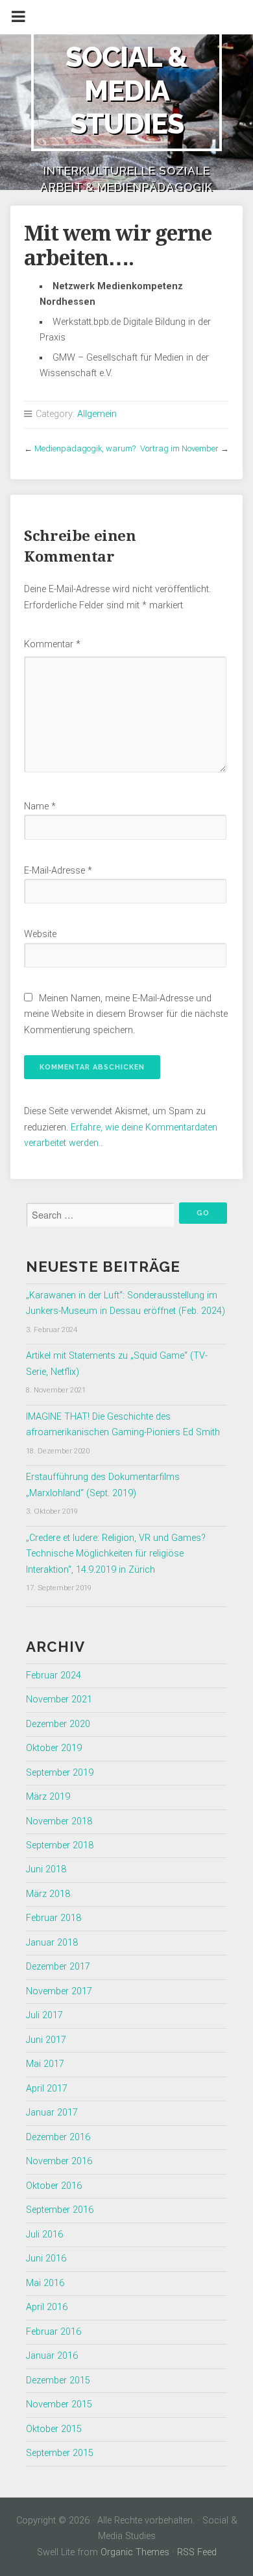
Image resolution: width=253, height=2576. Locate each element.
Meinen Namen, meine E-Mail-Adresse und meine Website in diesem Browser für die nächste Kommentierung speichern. (126, 1014)
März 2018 (48, 1894)
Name (40, 806)
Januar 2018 (52, 1943)
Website (40, 934)
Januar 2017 (52, 2113)
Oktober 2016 (54, 2186)
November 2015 (59, 2404)
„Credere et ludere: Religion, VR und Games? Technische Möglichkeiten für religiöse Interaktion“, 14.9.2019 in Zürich (116, 1554)
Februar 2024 (54, 1676)
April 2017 (47, 2089)
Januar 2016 (52, 2356)
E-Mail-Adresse (58, 871)
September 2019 (60, 1773)
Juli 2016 (44, 2235)
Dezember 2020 (58, 1724)
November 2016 (59, 2161)
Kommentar (52, 644)
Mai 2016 (45, 2283)
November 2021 (59, 1699)
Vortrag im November (179, 448)
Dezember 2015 (58, 2380)
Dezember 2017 (58, 1967)
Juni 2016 (46, 2259)
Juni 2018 (46, 1869)
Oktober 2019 (54, 1748)
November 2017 (59, 1991)
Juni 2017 (46, 2040)
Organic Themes (135, 2552)
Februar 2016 (54, 2332)
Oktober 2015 (54, 2429)
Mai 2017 (45, 2064)
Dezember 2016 (58, 2137)
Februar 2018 (54, 1918)
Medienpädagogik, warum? (85, 448)
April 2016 (47, 2307)
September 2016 (60, 2210)
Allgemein (97, 414)
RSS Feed (197, 2552)
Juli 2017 (44, 2015)
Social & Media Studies (126, 90)
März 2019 (48, 1797)
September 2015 (60, 2453)
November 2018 (59, 1821)
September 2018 (60, 1845)
